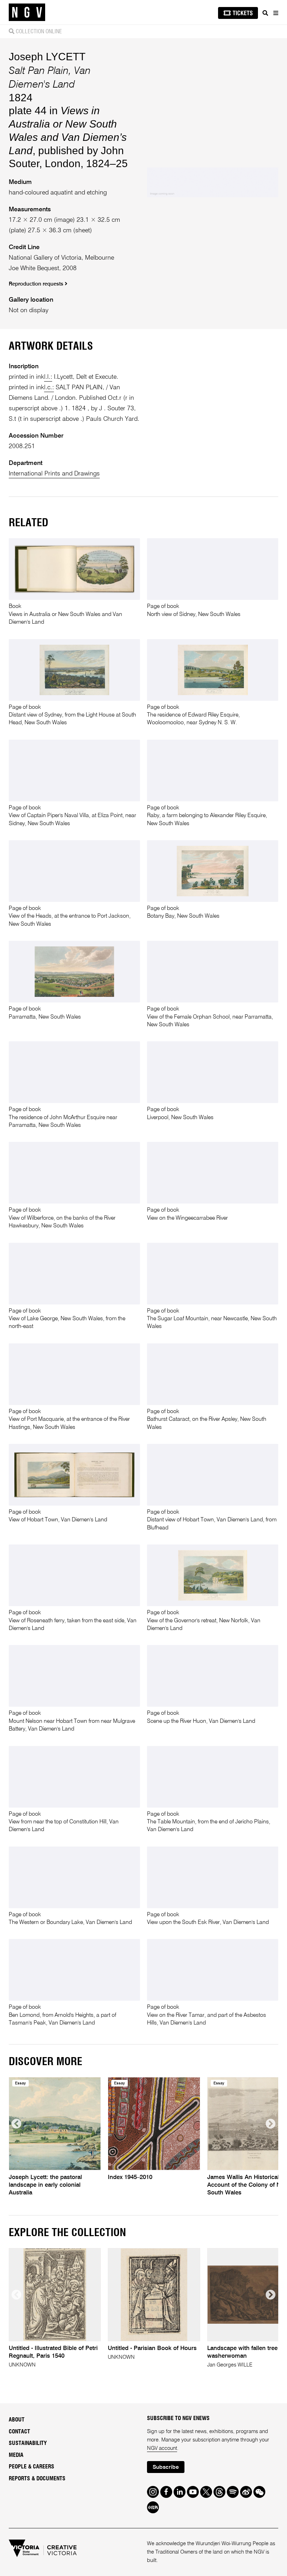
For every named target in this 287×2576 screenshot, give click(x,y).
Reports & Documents (37, 2479)
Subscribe (166, 2467)
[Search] (265, 13)
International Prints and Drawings (54, 474)
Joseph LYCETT (47, 57)
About (17, 2420)
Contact (19, 2432)
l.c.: (49, 388)
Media (16, 2455)
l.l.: (48, 377)
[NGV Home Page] (27, 12)
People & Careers (31, 2467)
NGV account (162, 2448)
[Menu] (275, 13)
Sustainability (28, 2443)
